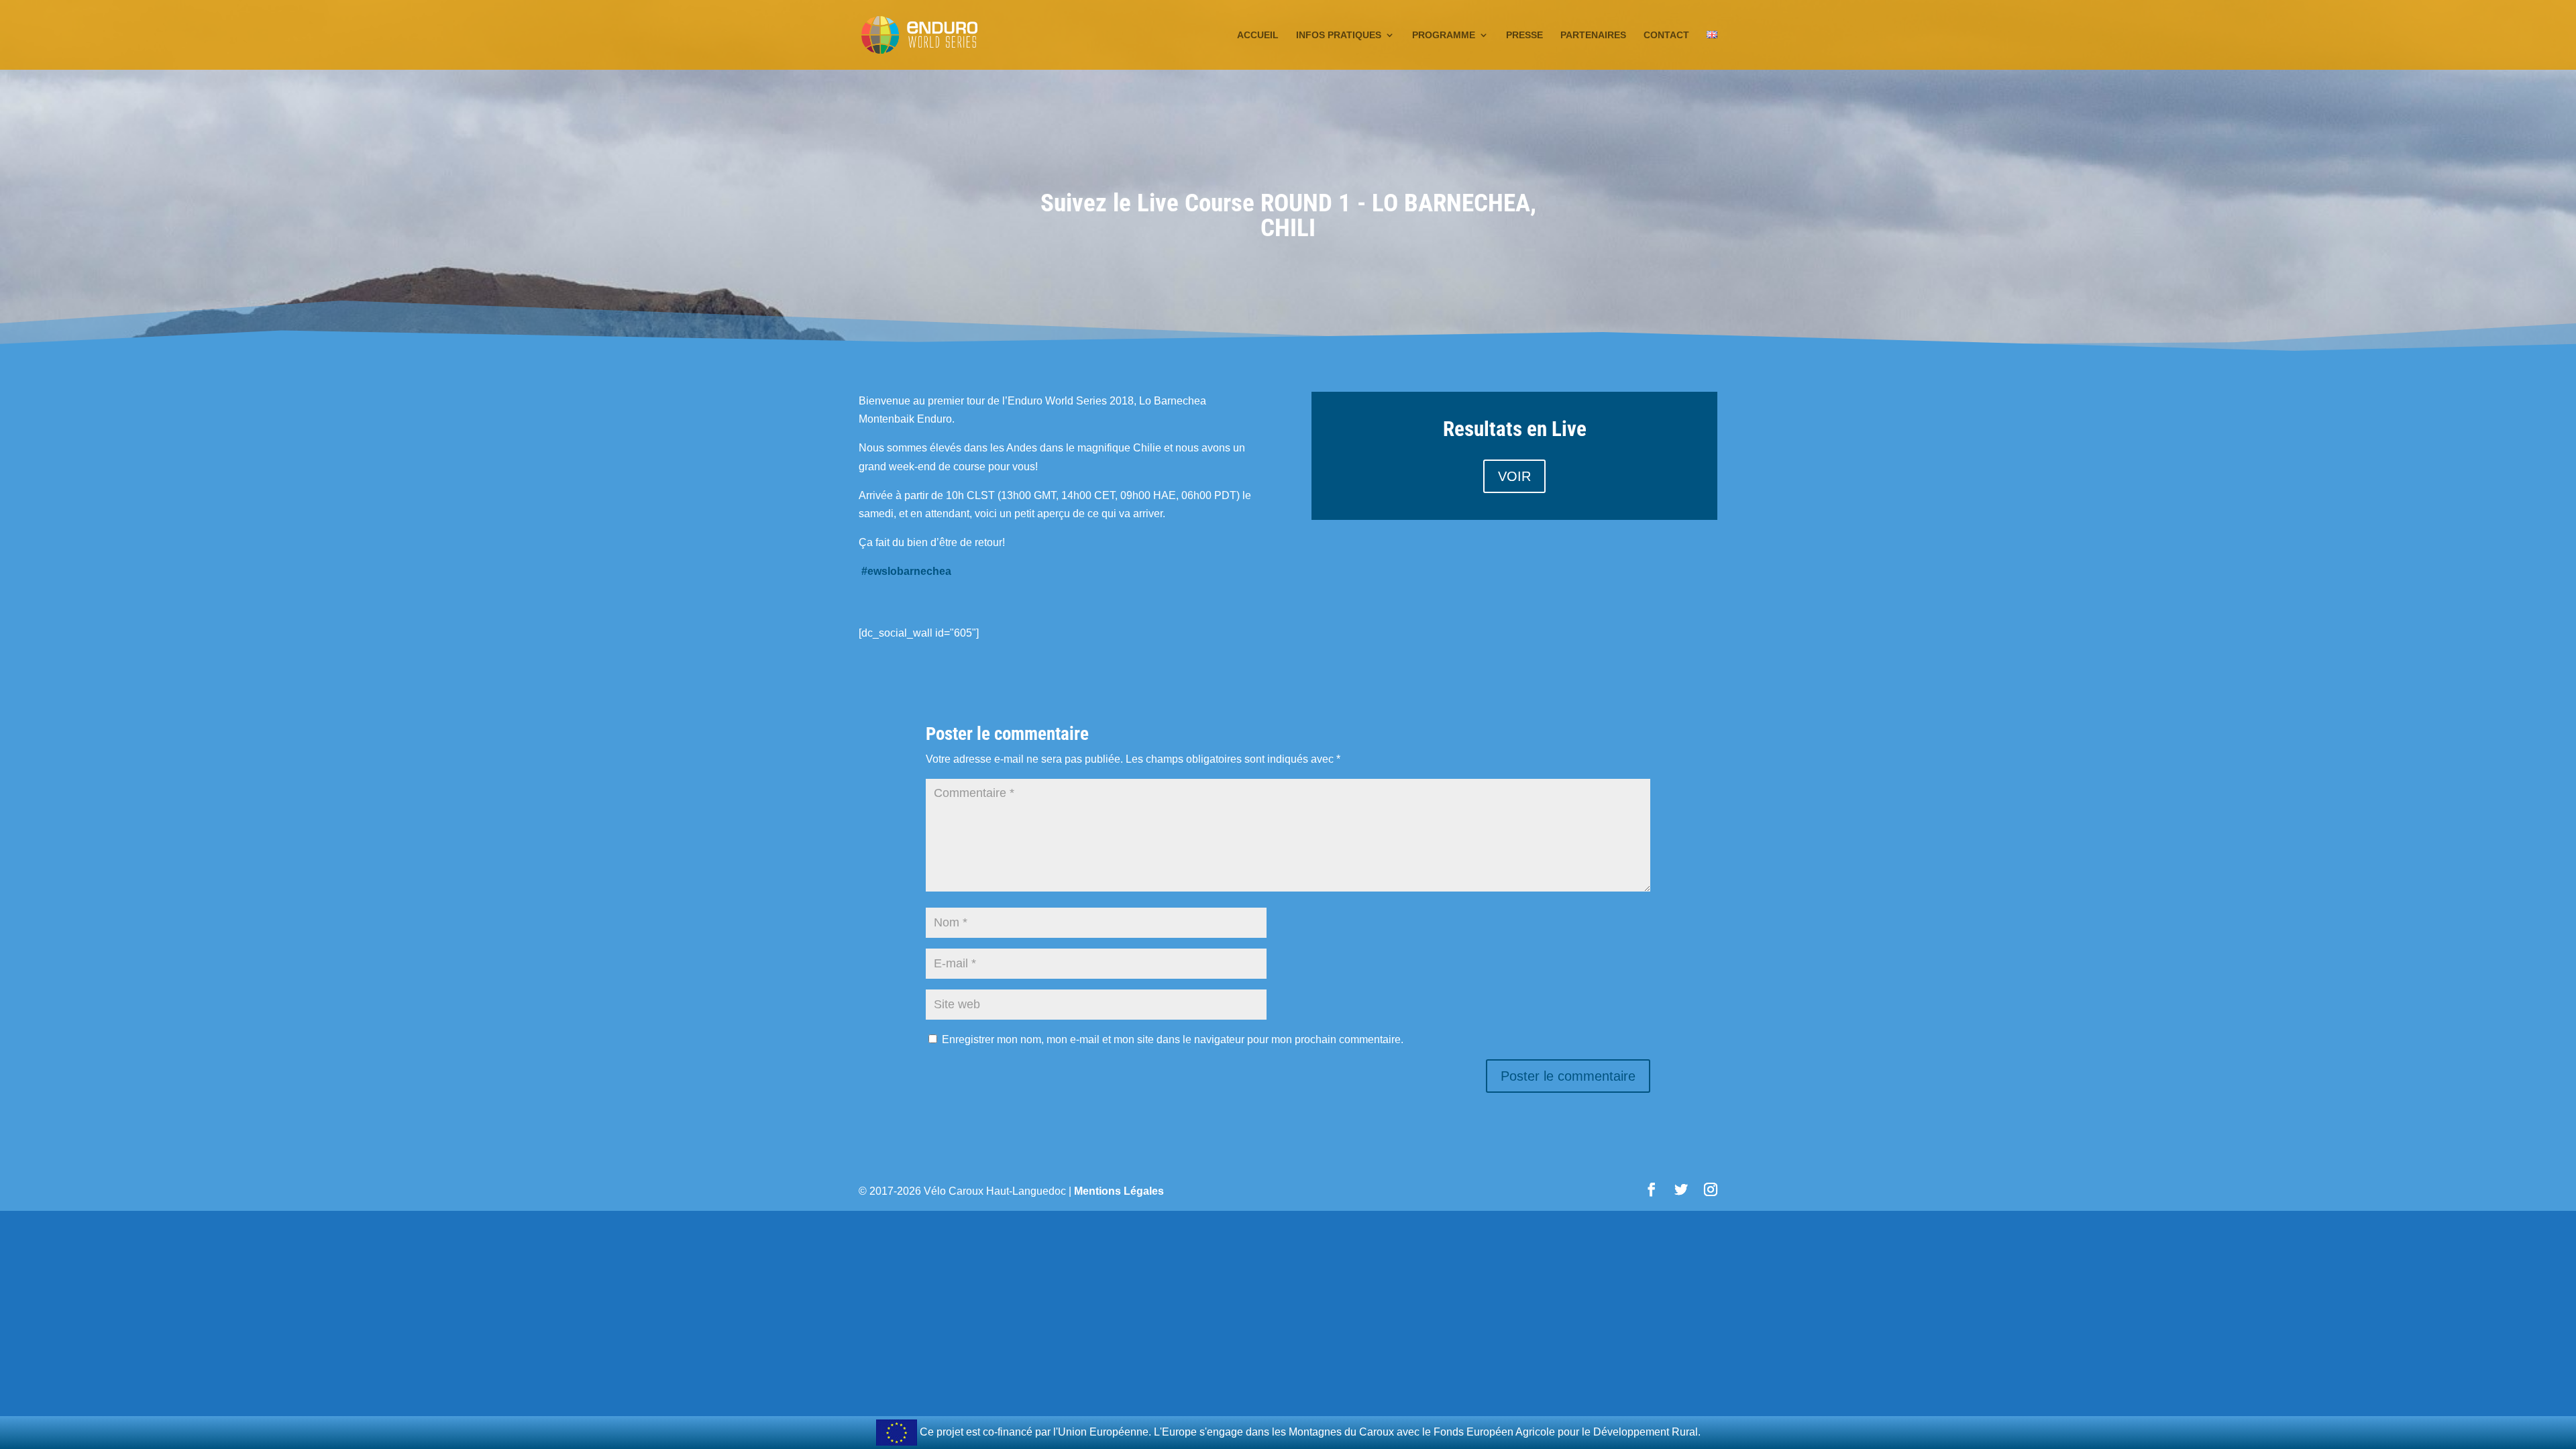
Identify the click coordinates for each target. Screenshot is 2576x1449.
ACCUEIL (1258, 35)
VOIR (1514, 476)
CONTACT (1666, 35)
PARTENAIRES (1593, 35)
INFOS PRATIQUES (1339, 35)
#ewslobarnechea (906, 571)
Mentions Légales (1119, 1191)
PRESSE (1524, 35)
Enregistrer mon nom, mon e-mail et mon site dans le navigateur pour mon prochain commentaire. (1173, 1039)
